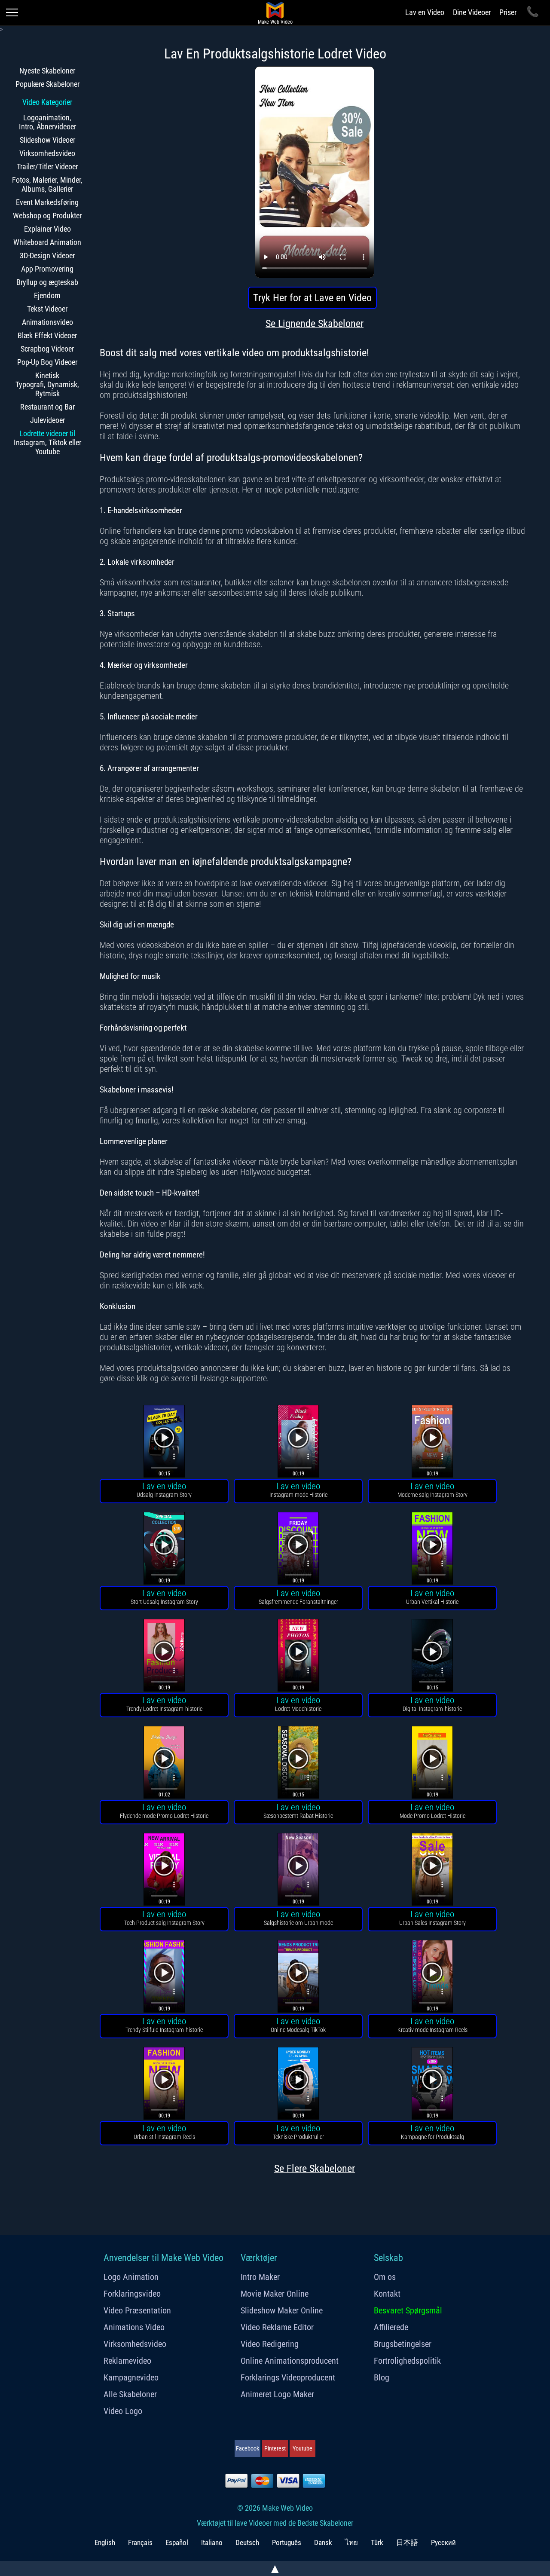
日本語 (407, 2542)
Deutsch (247, 2542)
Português (287, 2542)
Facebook (247, 2448)
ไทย (351, 2542)
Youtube (302, 2448)
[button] (164, 1442)
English (105, 2542)
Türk (377, 2542)
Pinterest (275, 2448)
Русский (443, 2542)
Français (140, 2542)
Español (177, 2542)
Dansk (323, 2542)
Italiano (212, 2542)
